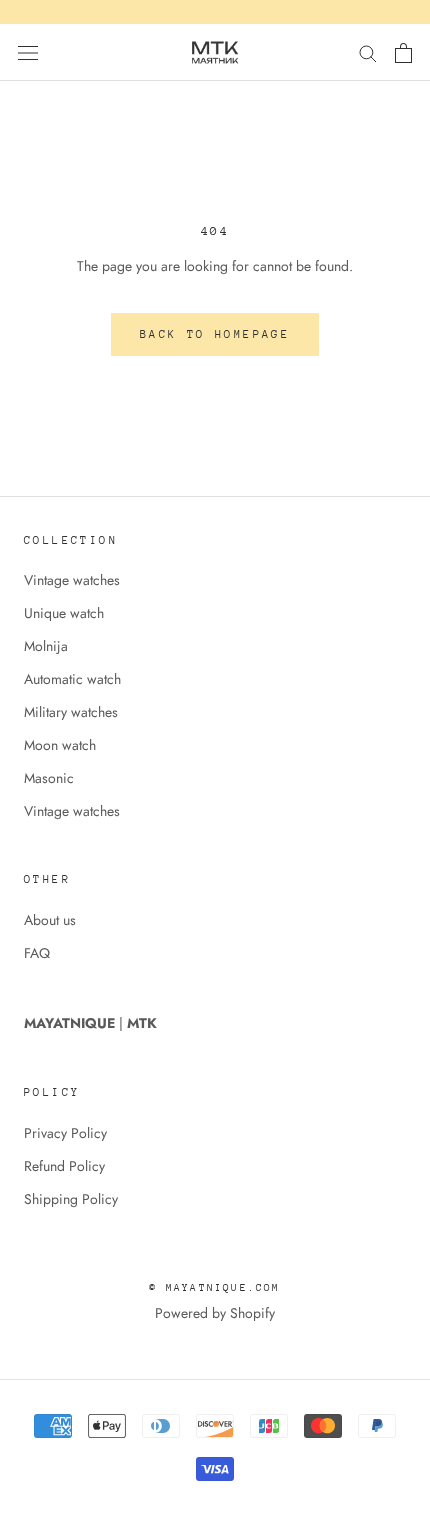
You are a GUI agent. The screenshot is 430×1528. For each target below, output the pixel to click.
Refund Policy (64, 1166)
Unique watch (64, 613)
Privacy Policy (65, 1133)
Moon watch (60, 745)
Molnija (46, 646)
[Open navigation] (28, 53)
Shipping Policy (71, 1199)
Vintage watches (72, 580)
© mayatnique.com (214, 1288)
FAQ (37, 953)
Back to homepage (215, 334)
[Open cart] (403, 53)
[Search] (368, 52)
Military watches (71, 712)
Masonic (49, 778)
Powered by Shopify (215, 1313)
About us (50, 920)
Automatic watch (72, 679)
